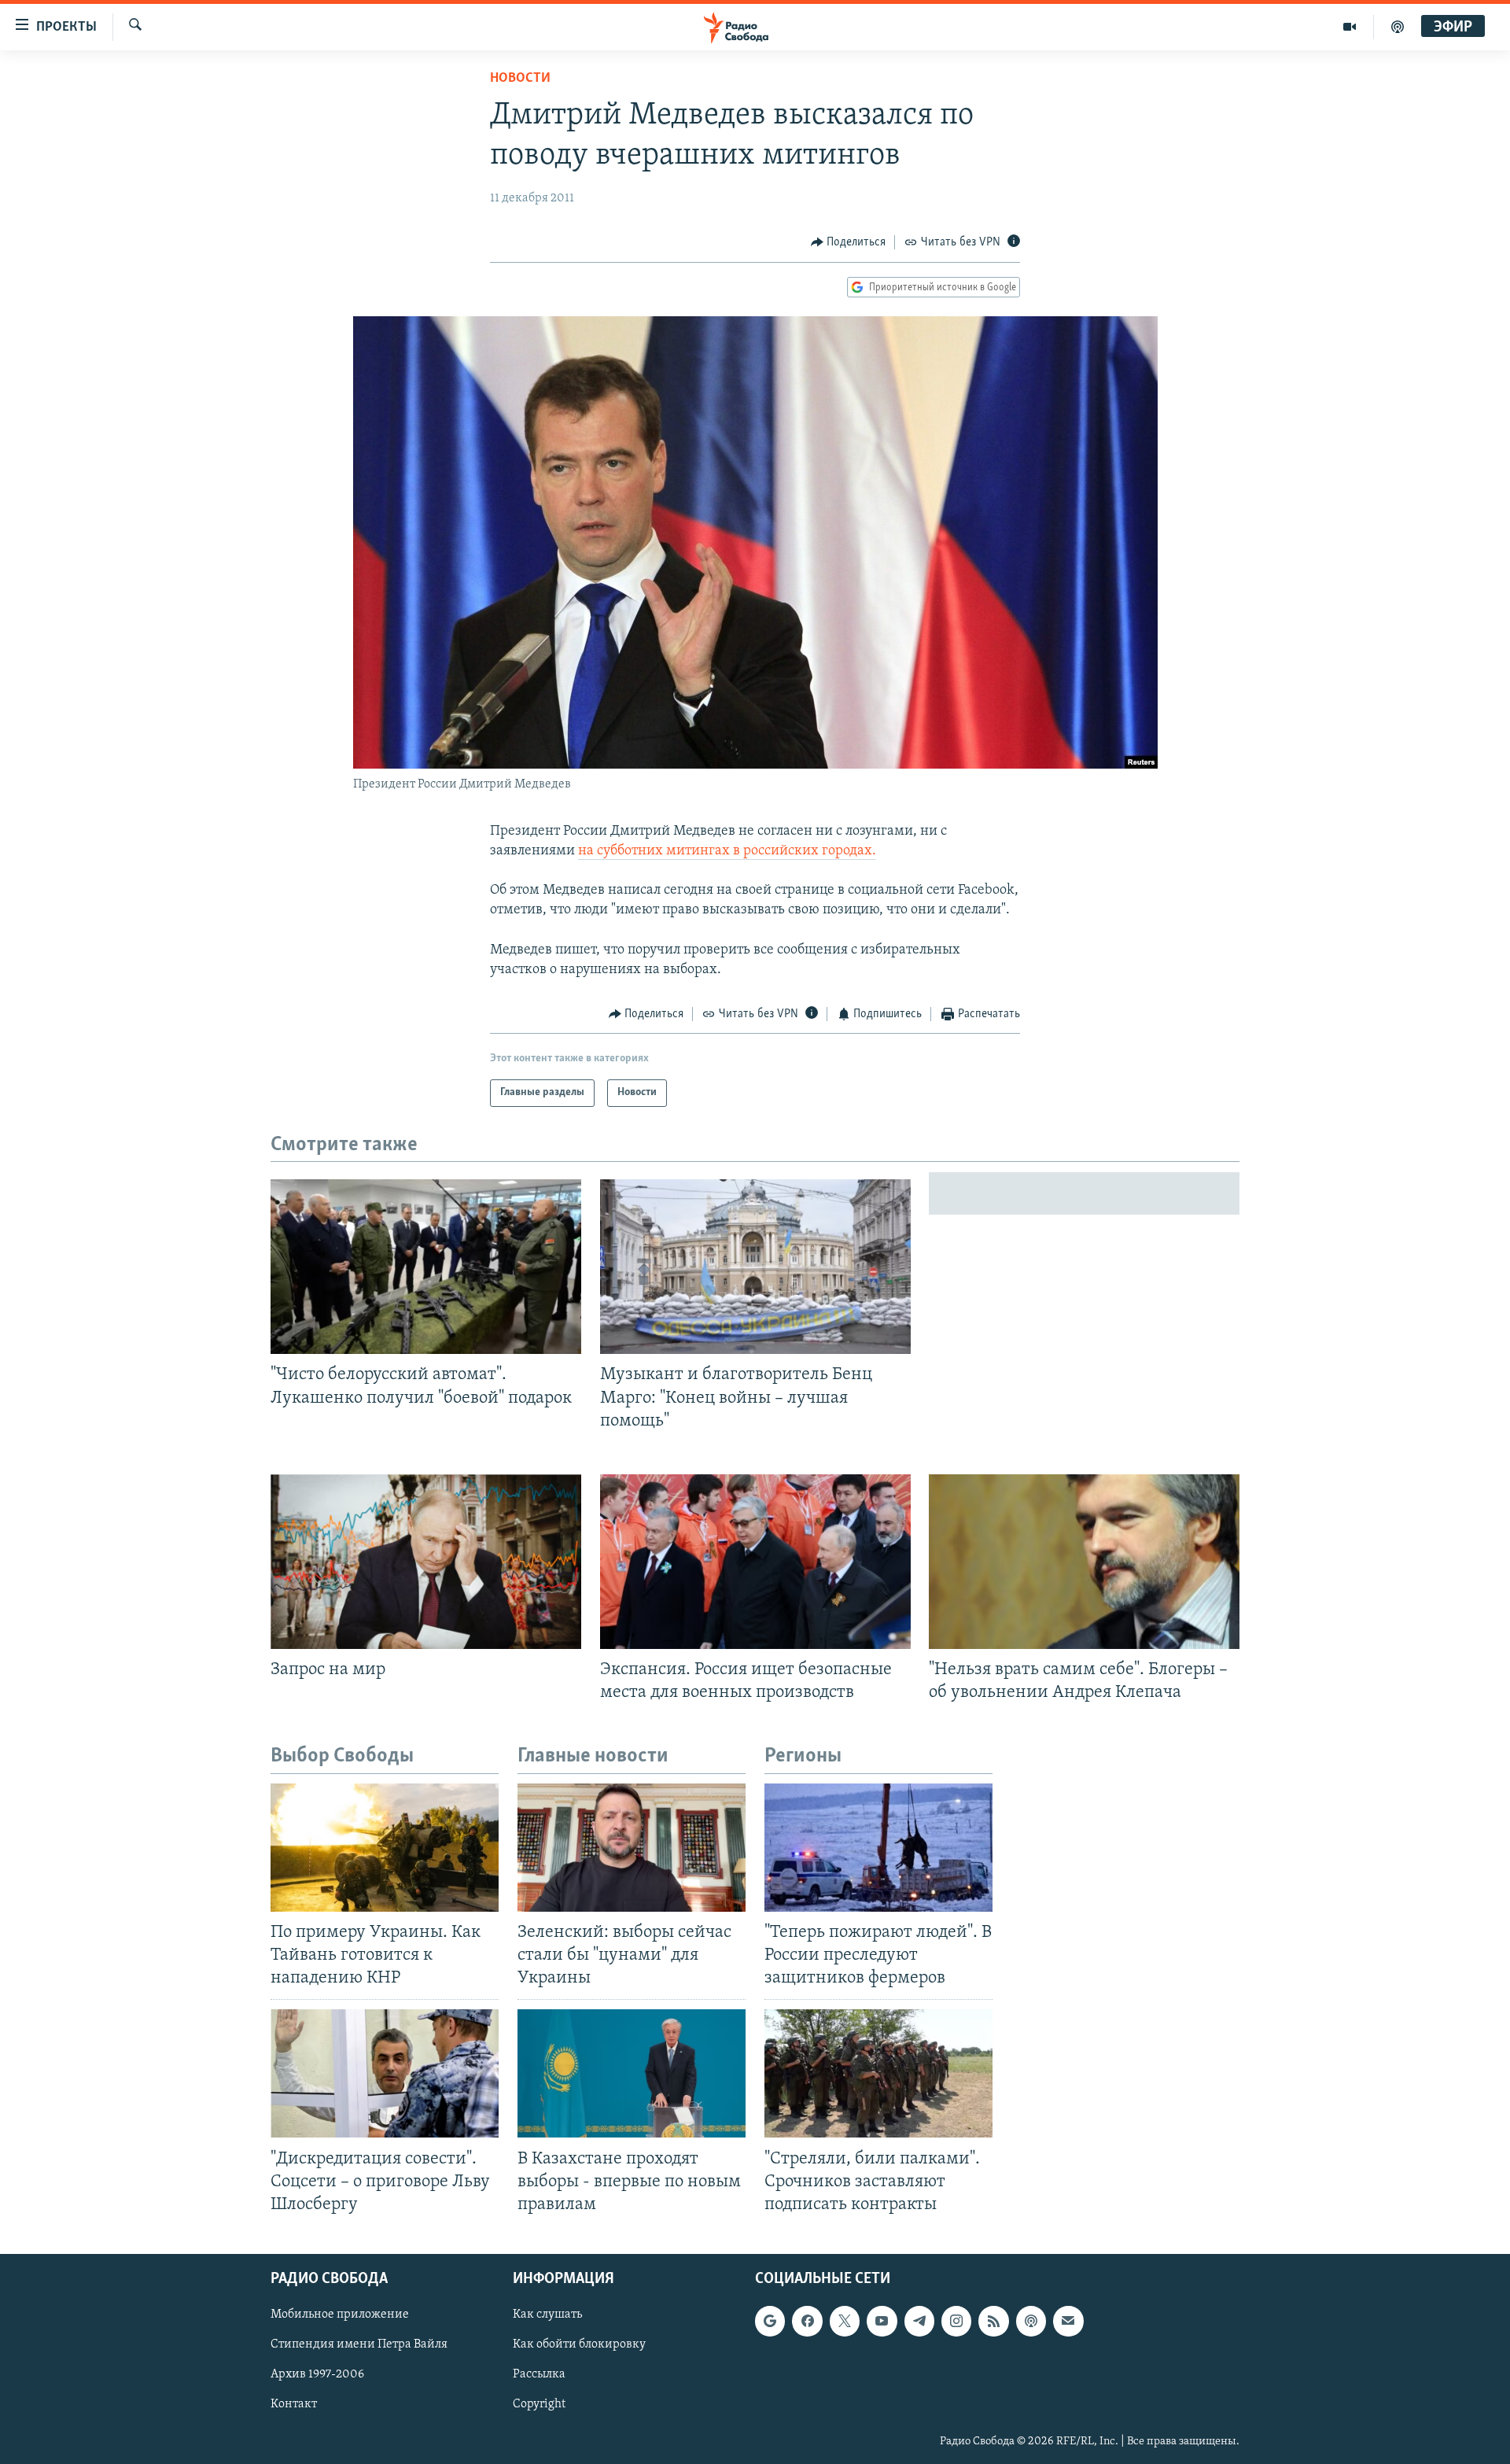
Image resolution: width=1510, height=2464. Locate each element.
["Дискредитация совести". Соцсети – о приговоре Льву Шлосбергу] (385, 2073)
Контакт (294, 2404)
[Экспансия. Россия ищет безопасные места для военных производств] (755, 1562)
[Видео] (1350, 27)
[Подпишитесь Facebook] (807, 2321)
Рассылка (539, 2374)
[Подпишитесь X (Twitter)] (845, 2321)
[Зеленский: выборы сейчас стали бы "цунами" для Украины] (632, 1848)
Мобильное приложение (340, 2315)
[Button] (849, 242)
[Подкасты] (1031, 2321)
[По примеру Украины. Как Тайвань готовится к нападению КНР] (385, 1848)
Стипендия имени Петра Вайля (359, 2344)
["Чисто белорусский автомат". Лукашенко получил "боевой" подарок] (426, 1267)
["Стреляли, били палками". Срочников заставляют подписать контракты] (878, 2073)
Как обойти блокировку (579, 2344)
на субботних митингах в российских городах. (727, 851)
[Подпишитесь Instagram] (956, 2321)
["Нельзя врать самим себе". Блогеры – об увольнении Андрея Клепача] (1084, 1562)
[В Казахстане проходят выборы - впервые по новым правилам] (632, 2073)
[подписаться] (1068, 2321)
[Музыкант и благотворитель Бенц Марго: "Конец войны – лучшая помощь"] (755, 1267)
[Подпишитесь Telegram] (919, 2321)
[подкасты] (1398, 27)
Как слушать (547, 2315)
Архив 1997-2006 (317, 2374)
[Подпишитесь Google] (770, 2321)
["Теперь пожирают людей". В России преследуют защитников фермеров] (878, 1848)
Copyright (539, 2404)
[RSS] (993, 2321)
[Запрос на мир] (426, 1562)
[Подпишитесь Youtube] (882, 2321)
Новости (520, 79)
